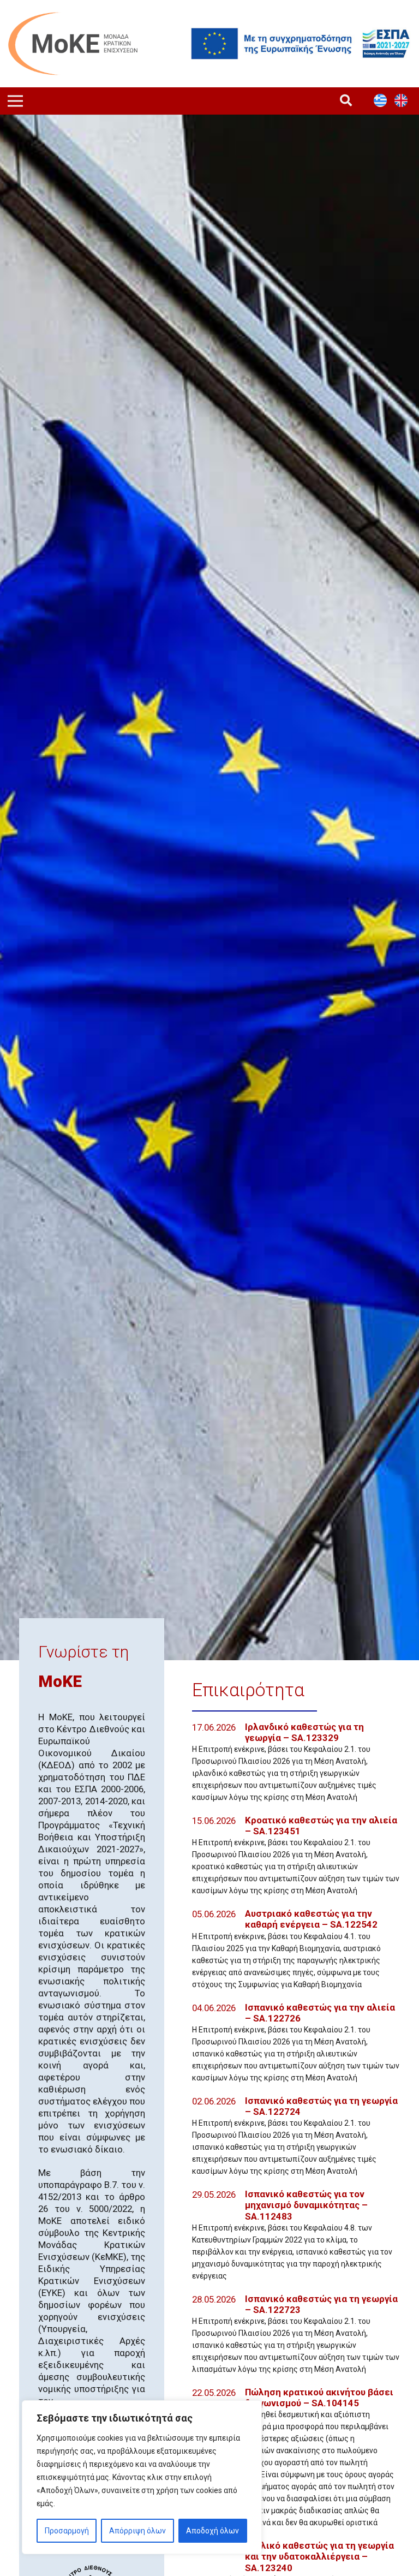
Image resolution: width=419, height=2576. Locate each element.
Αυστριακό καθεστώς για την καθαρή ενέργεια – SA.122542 (311, 1919)
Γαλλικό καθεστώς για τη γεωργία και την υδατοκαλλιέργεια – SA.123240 (319, 2556)
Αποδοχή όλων (213, 2531)
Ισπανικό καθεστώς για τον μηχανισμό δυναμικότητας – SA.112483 (306, 2205)
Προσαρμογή (67, 2531)
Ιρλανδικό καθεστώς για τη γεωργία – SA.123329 (304, 1732)
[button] (346, 101)
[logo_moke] (73, 44)
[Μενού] (15, 101)
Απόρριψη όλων (137, 2531)
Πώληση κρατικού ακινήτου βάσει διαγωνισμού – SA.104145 (319, 2398)
